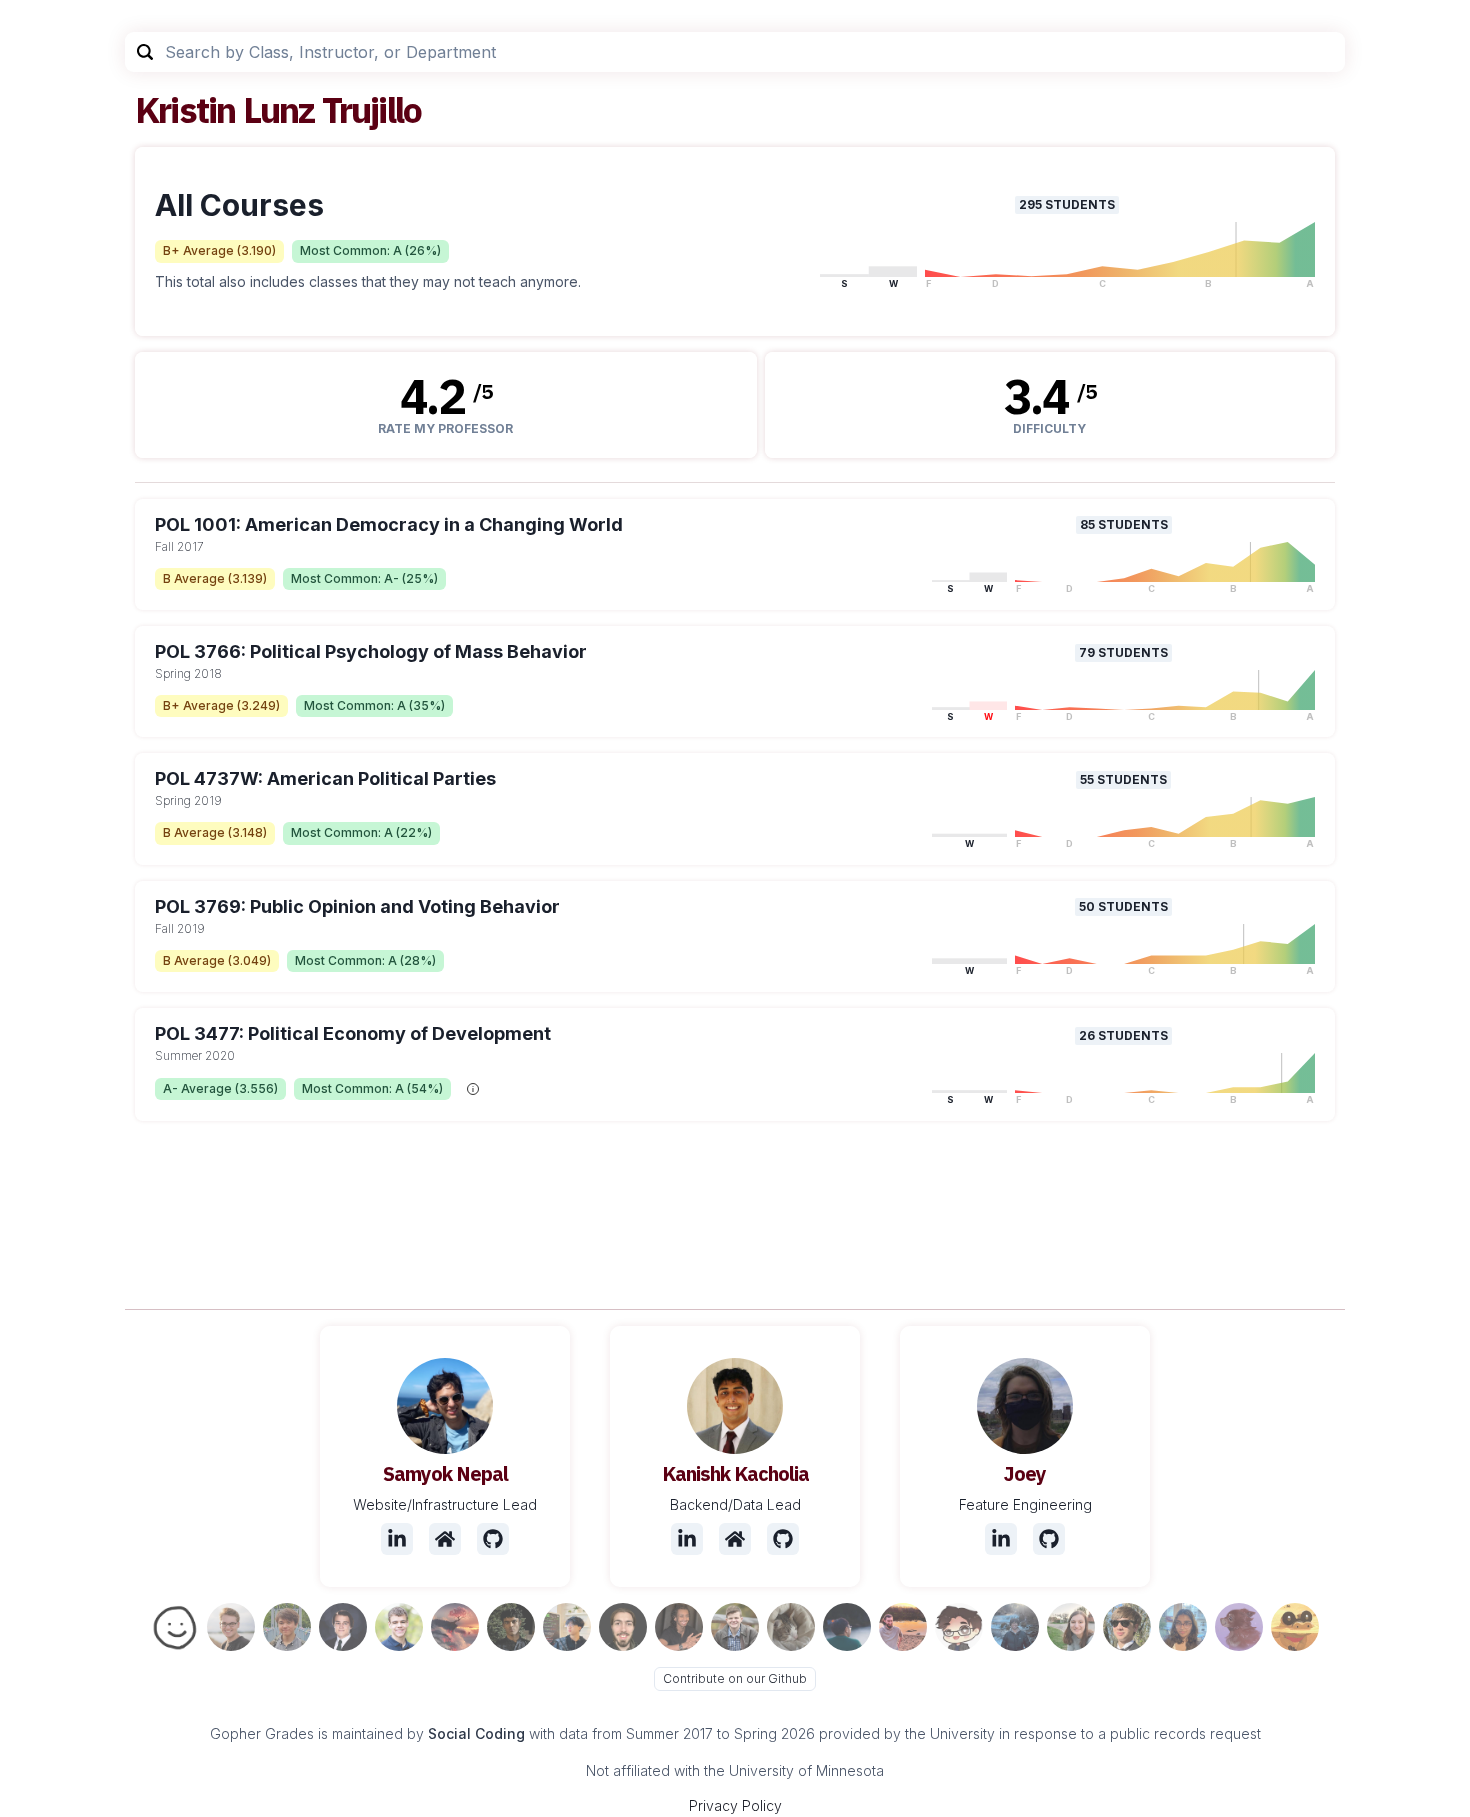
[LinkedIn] (397, 1539)
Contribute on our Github (735, 1678)
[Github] (493, 1539)
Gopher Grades (262, 1733)
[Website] (445, 1539)
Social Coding (476, 1733)
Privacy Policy (735, 1805)
